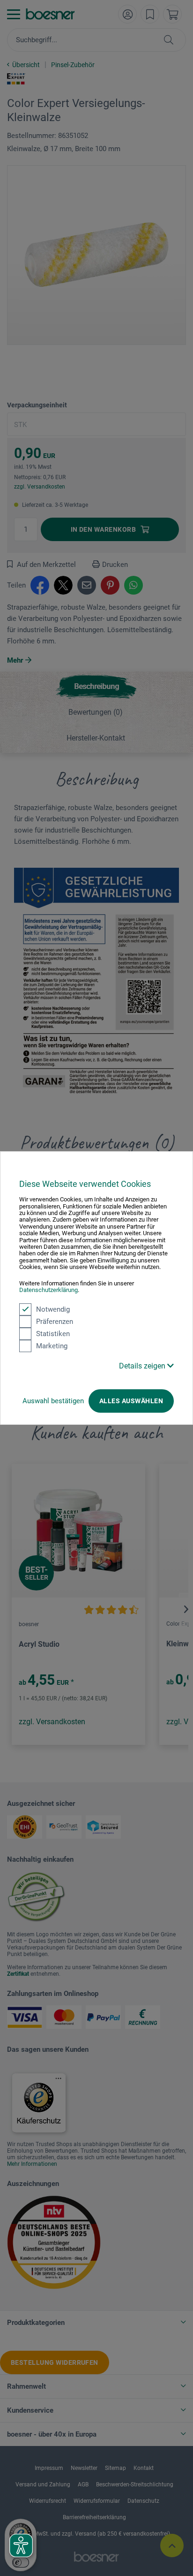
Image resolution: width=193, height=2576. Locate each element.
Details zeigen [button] (143, 1366)
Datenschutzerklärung (48, 1290)
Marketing (52, 1346)
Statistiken (53, 1334)
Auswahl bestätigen (53, 1401)
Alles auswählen (131, 1401)
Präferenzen (55, 1322)
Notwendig (53, 1309)
